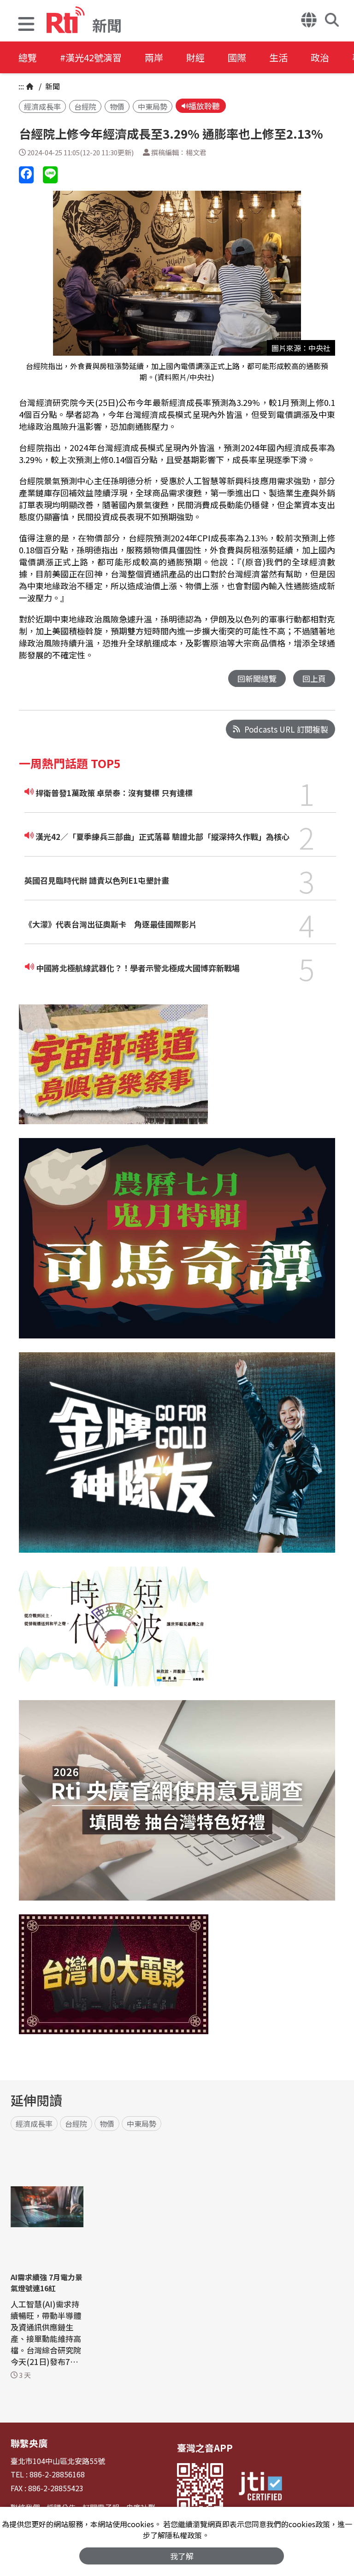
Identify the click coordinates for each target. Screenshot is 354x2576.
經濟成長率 (42, 106)
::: (21, 86)
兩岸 (154, 57)
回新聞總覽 (257, 678)
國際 (237, 57)
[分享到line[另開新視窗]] (50, 175)
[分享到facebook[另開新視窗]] (26, 175)
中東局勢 (153, 106)
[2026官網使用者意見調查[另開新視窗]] (177, 1807)
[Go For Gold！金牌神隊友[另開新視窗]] (177, 1459)
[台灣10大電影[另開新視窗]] (114, 1981)
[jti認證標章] (260, 2488)
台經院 (85, 106)
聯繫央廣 (29, 2443)
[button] (26, 25)
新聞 (52, 86)
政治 (320, 57)
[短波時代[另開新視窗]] (113, 1633)
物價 (117, 106)
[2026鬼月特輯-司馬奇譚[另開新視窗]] (177, 1245)
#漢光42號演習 (91, 57)
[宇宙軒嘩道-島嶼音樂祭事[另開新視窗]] (113, 1071)
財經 (195, 57)
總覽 (28, 57)
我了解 (182, 2556)
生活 (278, 57)
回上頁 (314, 678)
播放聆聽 (204, 106)
